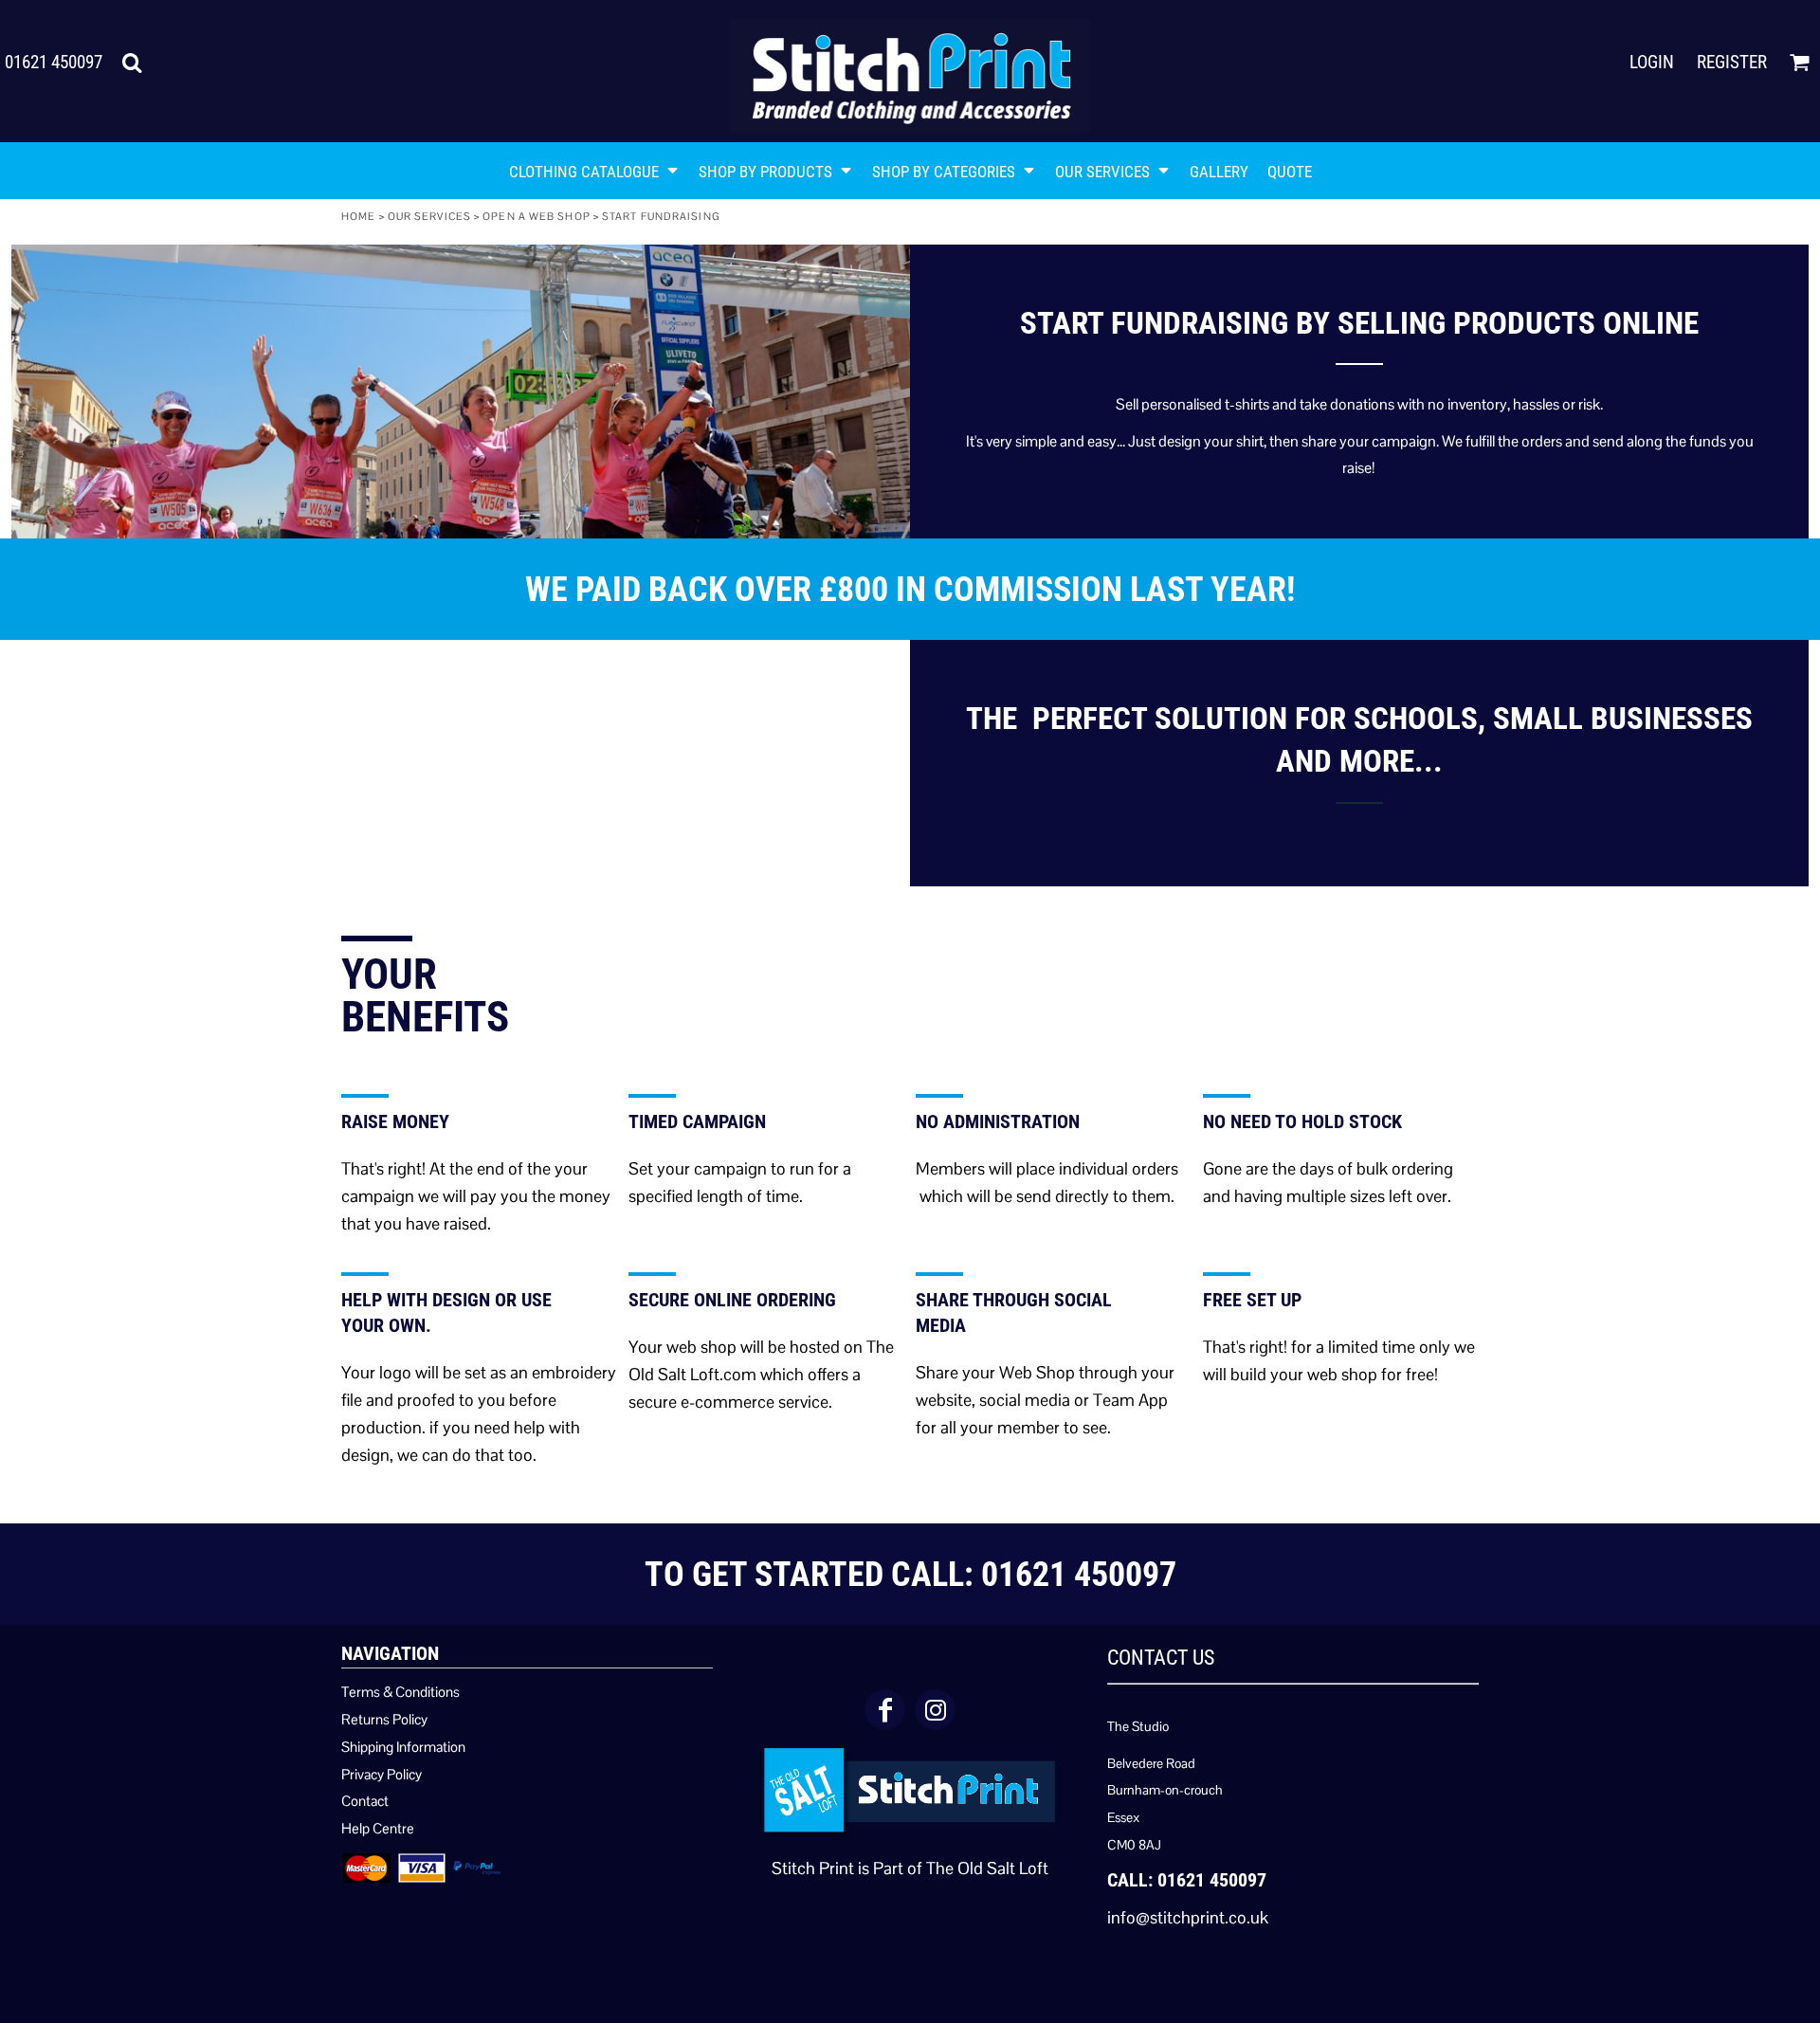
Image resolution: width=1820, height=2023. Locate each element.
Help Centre (378, 1828)
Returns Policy (384, 1719)
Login (1652, 62)
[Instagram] (935, 1710)
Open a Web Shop (537, 216)
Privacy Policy (382, 1774)
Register (1732, 62)
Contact (365, 1801)
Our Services (429, 216)
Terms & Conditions (400, 1692)
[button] (132, 63)
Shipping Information (403, 1747)
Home (358, 216)
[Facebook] (885, 1710)
